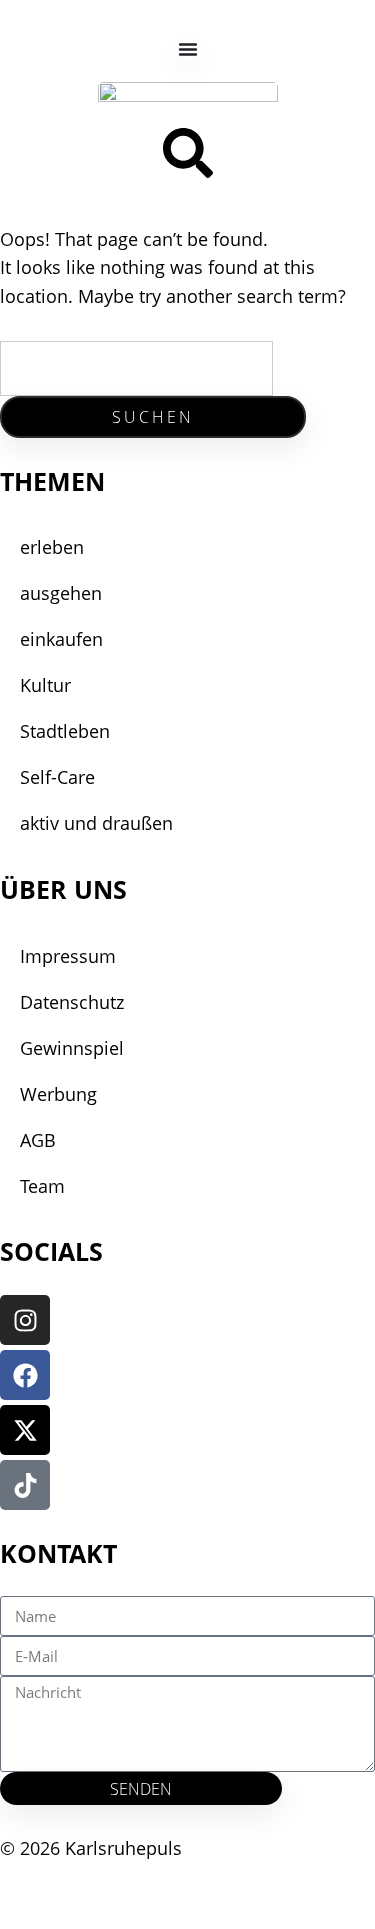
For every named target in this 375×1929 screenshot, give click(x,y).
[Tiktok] (25, 1485)
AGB (38, 1140)
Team (42, 1186)
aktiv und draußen (96, 823)
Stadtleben (65, 731)
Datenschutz (72, 1002)
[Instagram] (25, 1320)
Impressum (68, 956)
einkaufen (61, 639)
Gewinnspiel (72, 1048)
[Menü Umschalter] (188, 49)
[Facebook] (25, 1375)
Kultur (45, 685)
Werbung (58, 1094)
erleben (52, 547)
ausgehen (61, 593)
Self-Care (57, 777)
